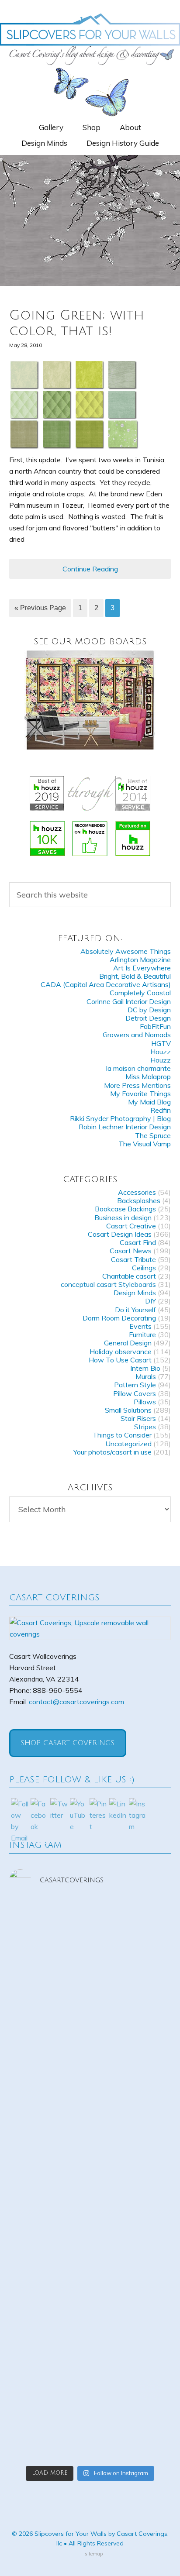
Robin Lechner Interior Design (125, 1127)
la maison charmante (138, 1068)
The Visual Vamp (145, 1144)
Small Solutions (128, 1410)
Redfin (161, 1110)
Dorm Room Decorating (119, 1318)
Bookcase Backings (125, 1209)
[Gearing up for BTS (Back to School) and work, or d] (90, 2325)
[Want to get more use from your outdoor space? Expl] (90, 2380)
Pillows (145, 1402)
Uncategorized (128, 1444)
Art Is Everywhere (142, 968)
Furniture (142, 1334)
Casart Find (138, 1242)
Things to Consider (122, 1435)
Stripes (145, 1427)
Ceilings (144, 1268)
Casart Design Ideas (120, 1234)
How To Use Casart (120, 1360)
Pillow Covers (135, 1393)
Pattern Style (135, 1385)
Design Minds (135, 1293)
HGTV (161, 1043)
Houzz (161, 1052)
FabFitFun (155, 1026)
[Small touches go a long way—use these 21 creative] (90, 2197)
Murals (146, 1376)
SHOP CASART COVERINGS (68, 1743)
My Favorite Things (140, 1094)
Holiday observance (121, 1352)
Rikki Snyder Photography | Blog (120, 1118)
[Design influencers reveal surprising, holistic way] (90, 1936)
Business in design (123, 1217)
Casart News (131, 1251)
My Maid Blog (149, 1102)
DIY (151, 1301)
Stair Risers (138, 1418)
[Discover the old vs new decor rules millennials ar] (90, 2119)
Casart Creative (131, 1226)
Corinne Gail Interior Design (129, 1001)
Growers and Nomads (137, 1035)
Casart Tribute (133, 1259)
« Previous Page (40, 608)
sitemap (94, 2554)
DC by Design (149, 1010)
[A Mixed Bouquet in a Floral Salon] (90, 700)
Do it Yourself (135, 1310)
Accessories (137, 1192)
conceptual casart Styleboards (108, 1284)
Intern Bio (145, 1368)
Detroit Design (148, 1018)
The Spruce (153, 1135)
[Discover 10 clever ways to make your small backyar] (90, 2436)
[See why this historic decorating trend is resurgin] (90, 2052)
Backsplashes (139, 1200)
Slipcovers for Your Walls (90, 38)
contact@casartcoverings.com (76, 1702)
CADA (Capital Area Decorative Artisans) (106, 984)
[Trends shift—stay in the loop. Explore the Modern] (90, 1997)
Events (140, 1326)
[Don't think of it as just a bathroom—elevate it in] (90, 2270)
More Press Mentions (137, 1085)
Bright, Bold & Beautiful (135, 976)
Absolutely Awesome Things (126, 951)
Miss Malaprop (148, 1076)
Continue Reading (90, 569)
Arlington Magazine (140, 960)
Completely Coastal (140, 993)
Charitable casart (129, 1276)
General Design (128, 1343)
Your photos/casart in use (112, 1452)
